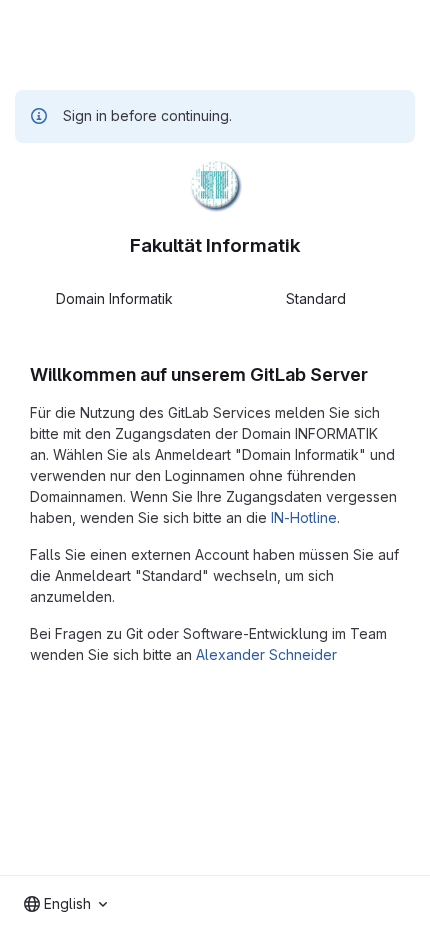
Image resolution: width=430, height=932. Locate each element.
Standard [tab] (316, 298)
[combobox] (65, 904)
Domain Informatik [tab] (114, 298)
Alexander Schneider (266, 654)
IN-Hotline (304, 517)
